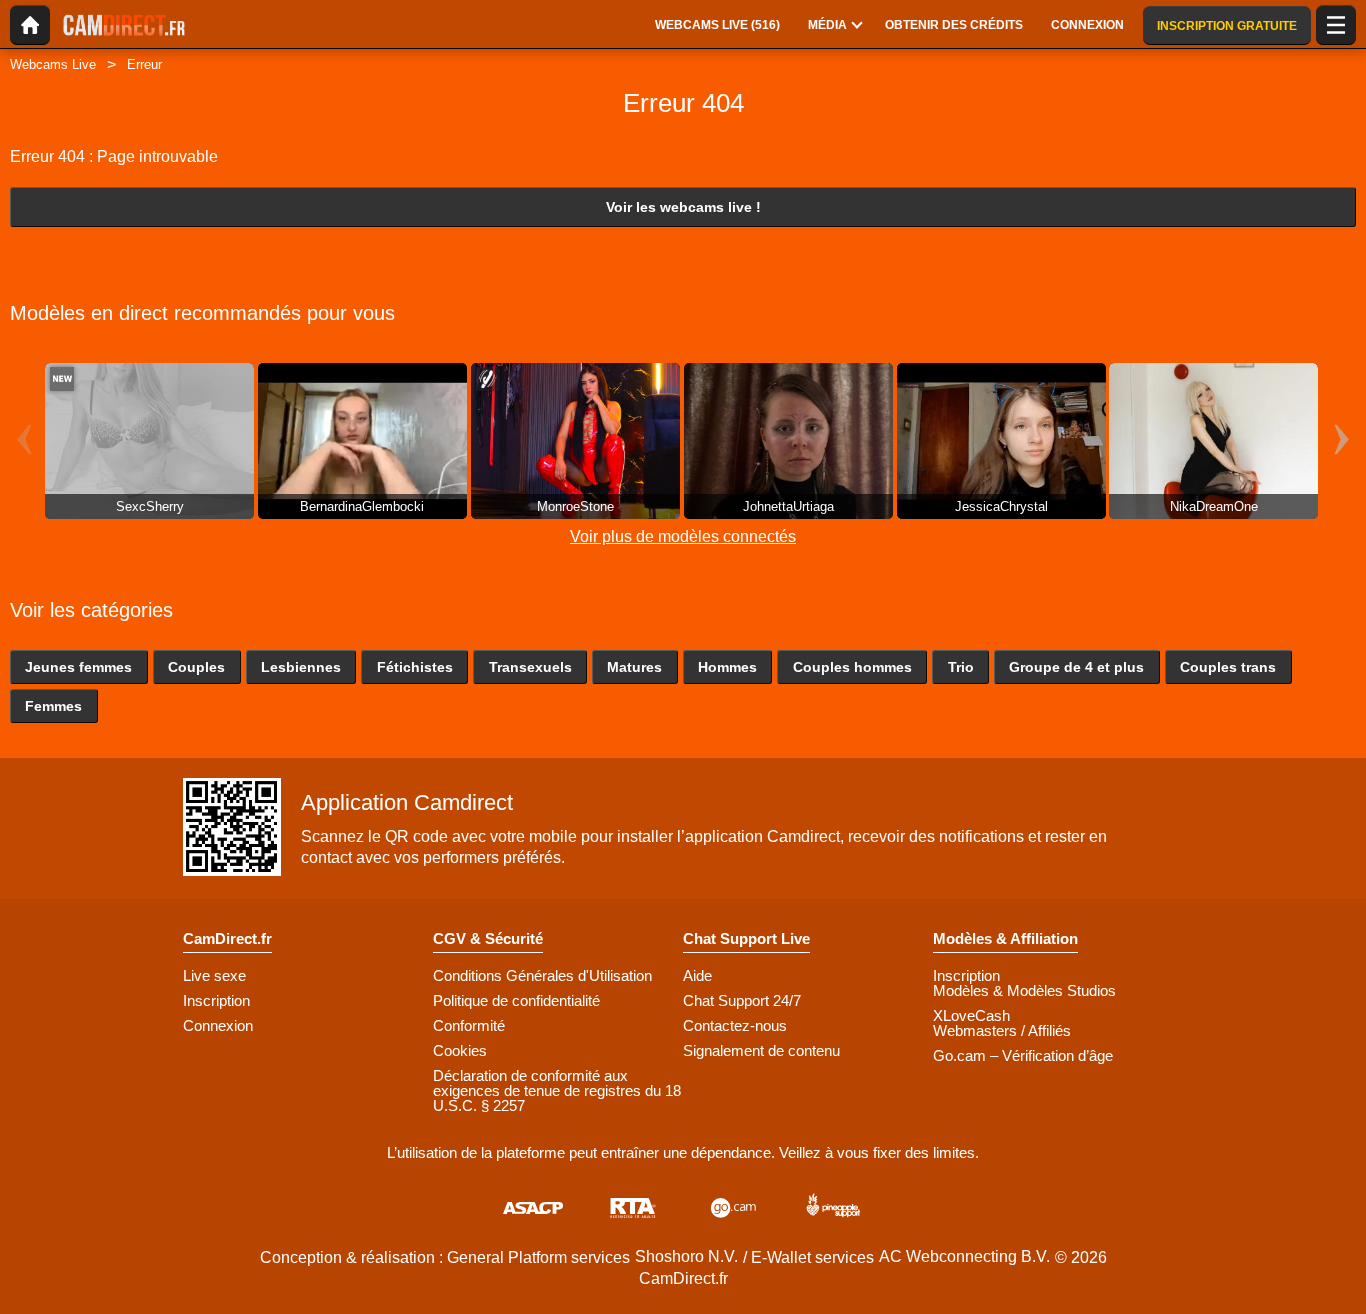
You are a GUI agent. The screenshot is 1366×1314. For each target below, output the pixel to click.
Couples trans (1228, 667)
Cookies (460, 1050)
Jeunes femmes (78, 667)
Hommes (727, 667)
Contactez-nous (735, 1025)
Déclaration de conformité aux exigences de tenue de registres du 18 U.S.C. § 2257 (557, 1090)
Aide (697, 975)
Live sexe (214, 975)
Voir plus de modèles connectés (683, 536)
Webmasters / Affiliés (1002, 1030)
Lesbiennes (301, 667)
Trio (961, 667)
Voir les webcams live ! (683, 207)
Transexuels (530, 667)
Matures (634, 667)
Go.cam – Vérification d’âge (1023, 1055)
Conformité (469, 1025)
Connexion (218, 1025)
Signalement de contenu (761, 1050)
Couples (196, 667)
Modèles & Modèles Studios (1024, 990)
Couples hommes (852, 667)
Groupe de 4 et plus (1076, 667)
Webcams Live (53, 64)
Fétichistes (415, 667)
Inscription (216, 1000)
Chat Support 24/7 (742, 1000)
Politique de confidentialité (516, 1000)
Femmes (53, 706)
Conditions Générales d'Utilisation (542, 975)
